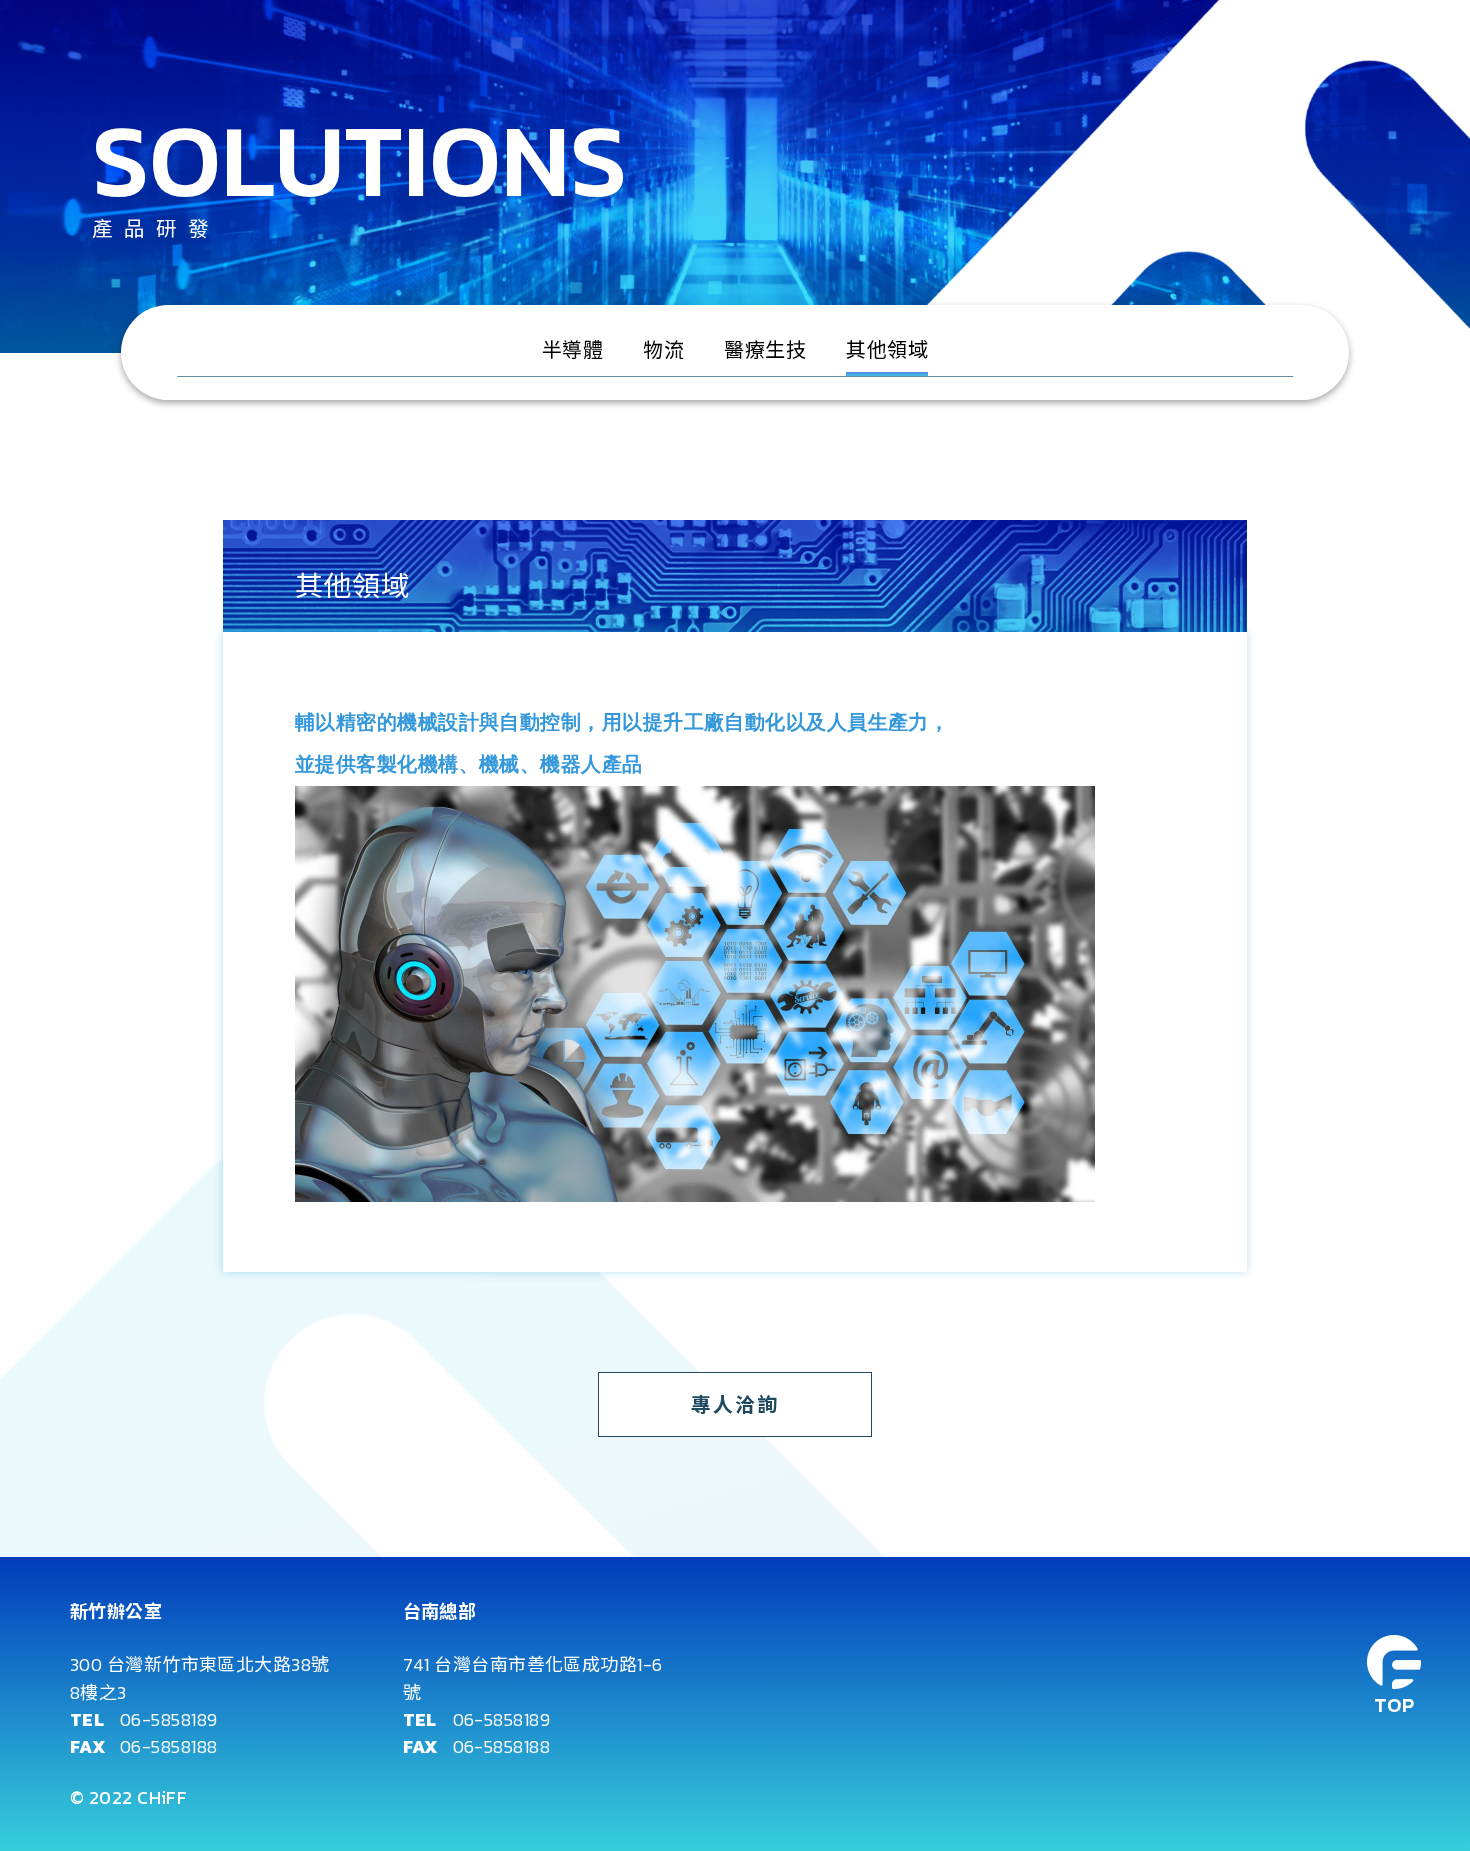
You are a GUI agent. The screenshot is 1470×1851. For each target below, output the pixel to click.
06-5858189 (169, 1719)
